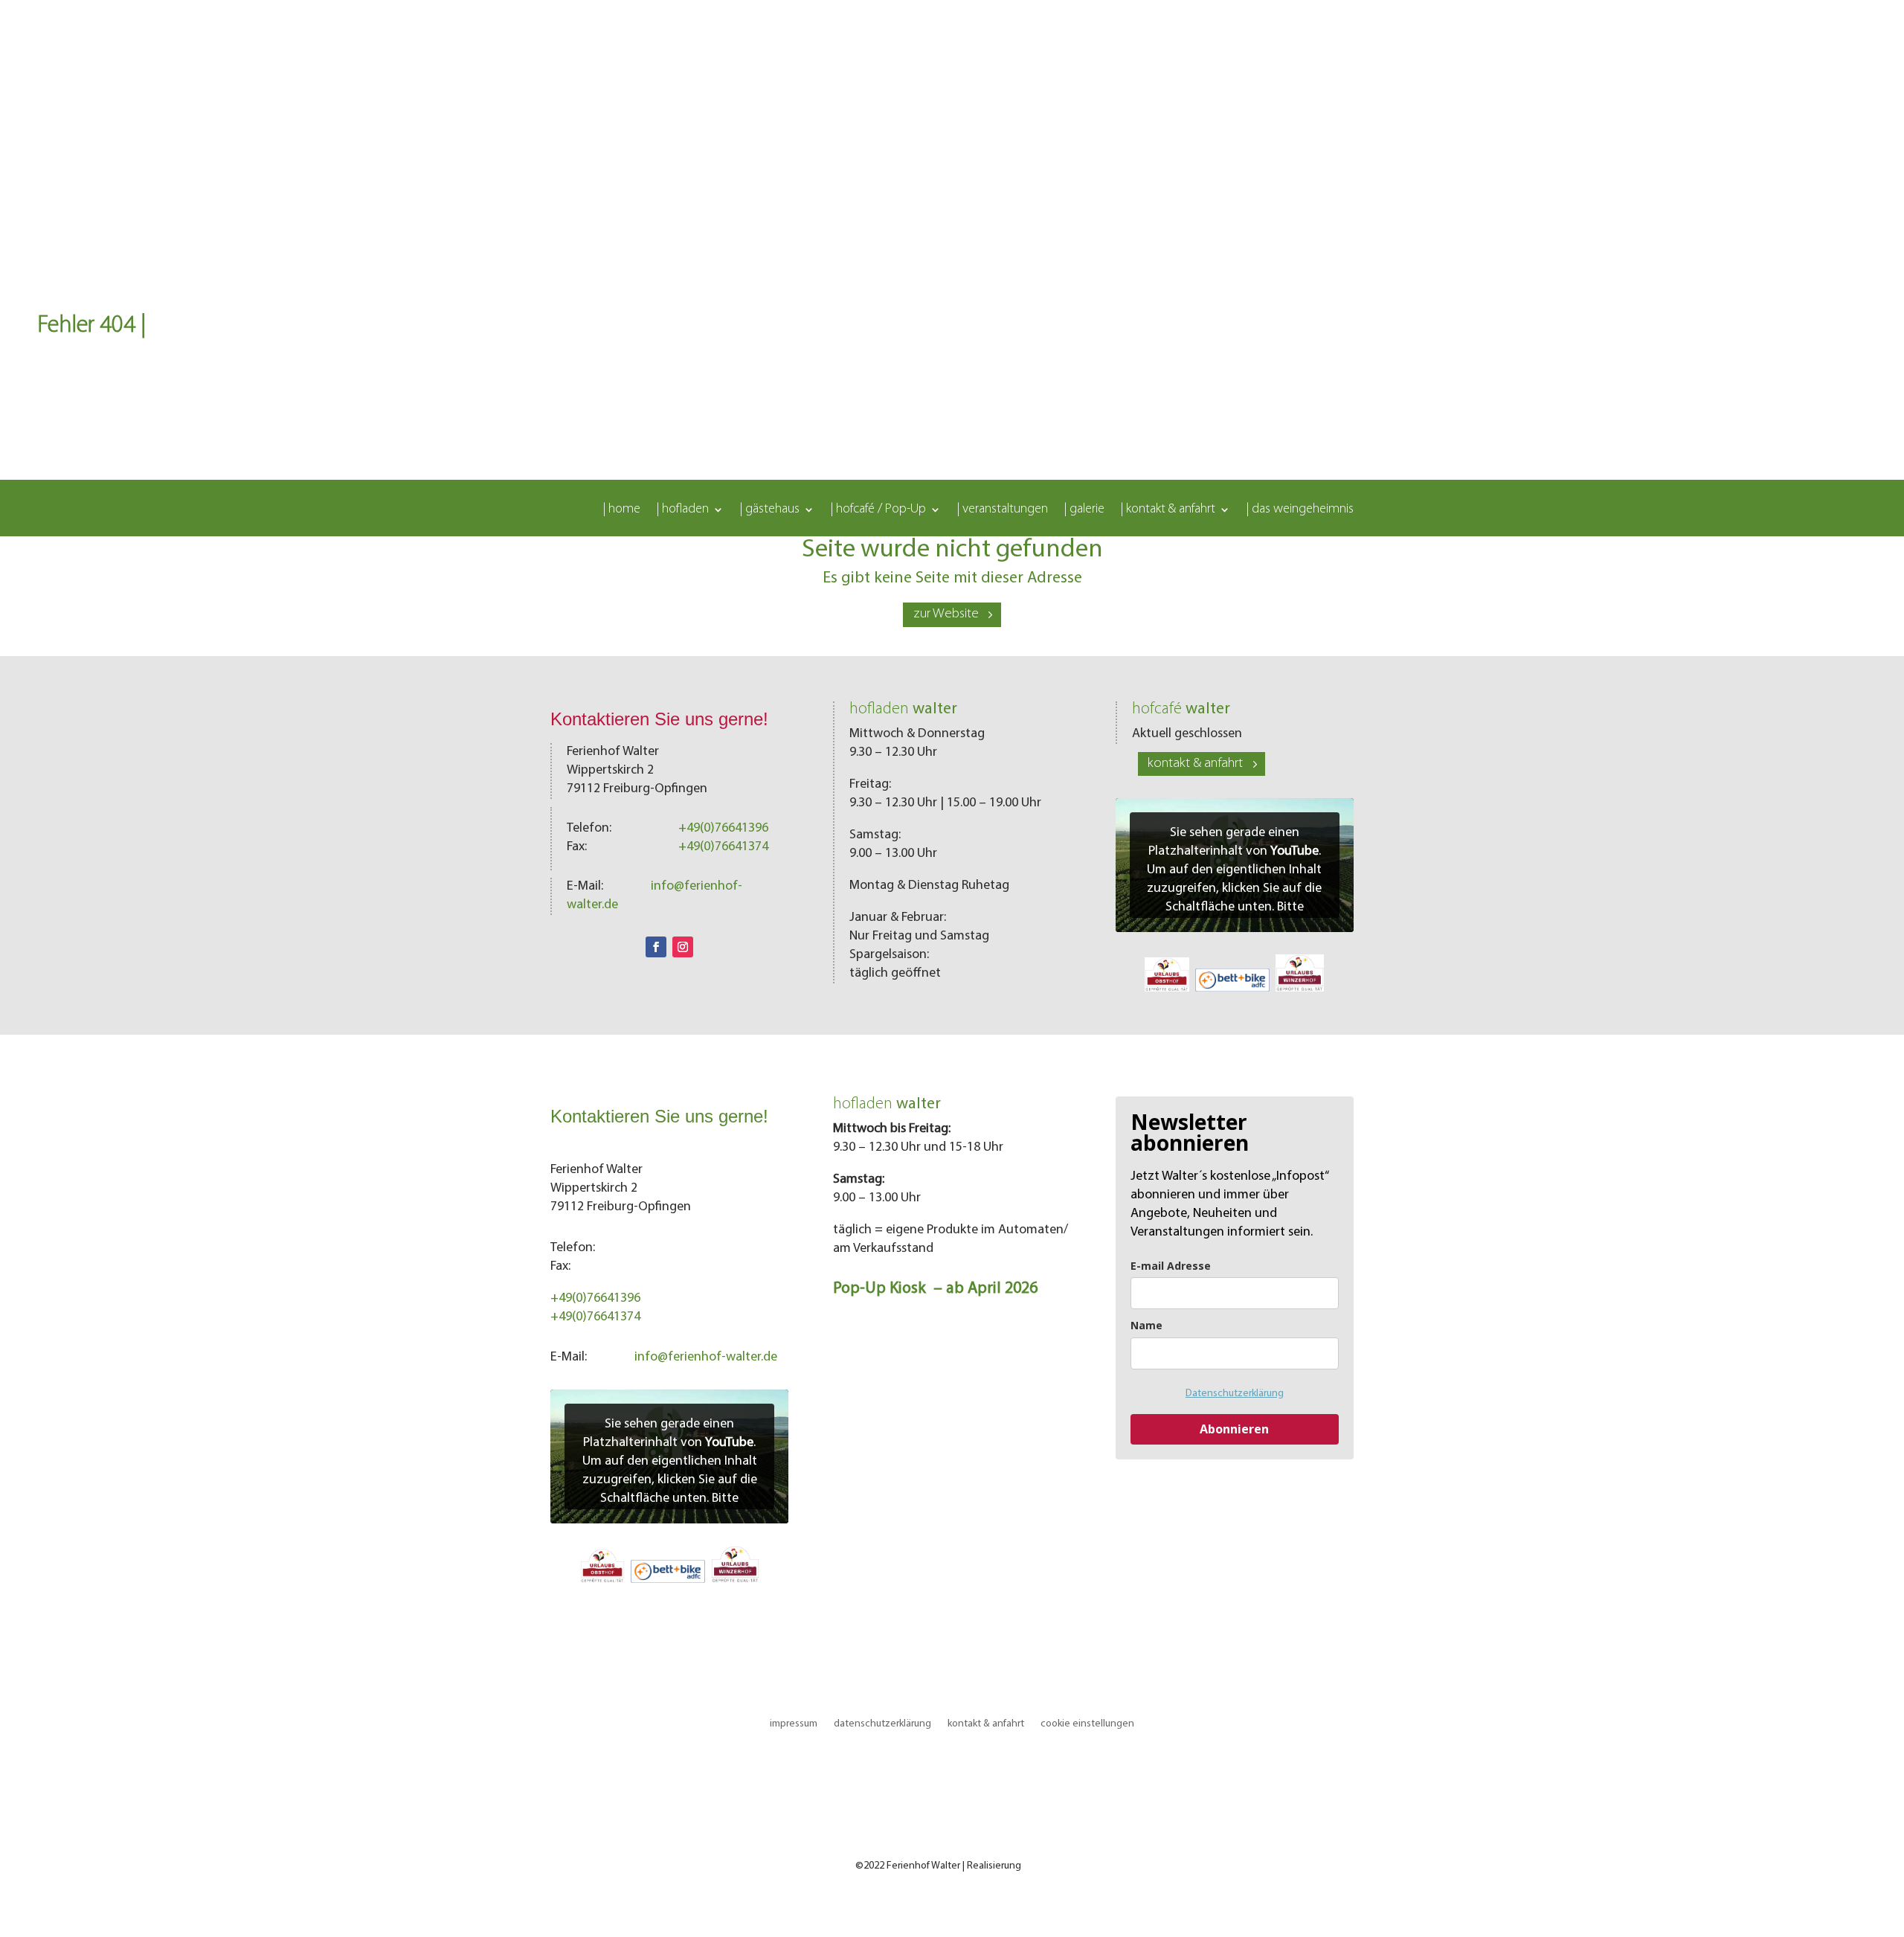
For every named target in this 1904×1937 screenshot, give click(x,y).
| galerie (1084, 510)
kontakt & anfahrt (1195, 764)
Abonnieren (1234, 1429)
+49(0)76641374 (723, 847)
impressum (794, 1724)
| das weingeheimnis (1300, 510)
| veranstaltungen (1003, 510)
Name (1146, 1325)
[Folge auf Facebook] (656, 947)
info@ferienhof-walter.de (706, 1358)
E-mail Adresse (1171, 1266)
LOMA (1036, 1866)
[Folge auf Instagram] (683, 947)
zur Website (946, 614)
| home (622, 510)
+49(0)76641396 (723, 829)
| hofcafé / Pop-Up (878, 510)
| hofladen (683, 510)
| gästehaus (770, 510)
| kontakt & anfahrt (1168, 510)
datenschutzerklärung (882, 1724)
